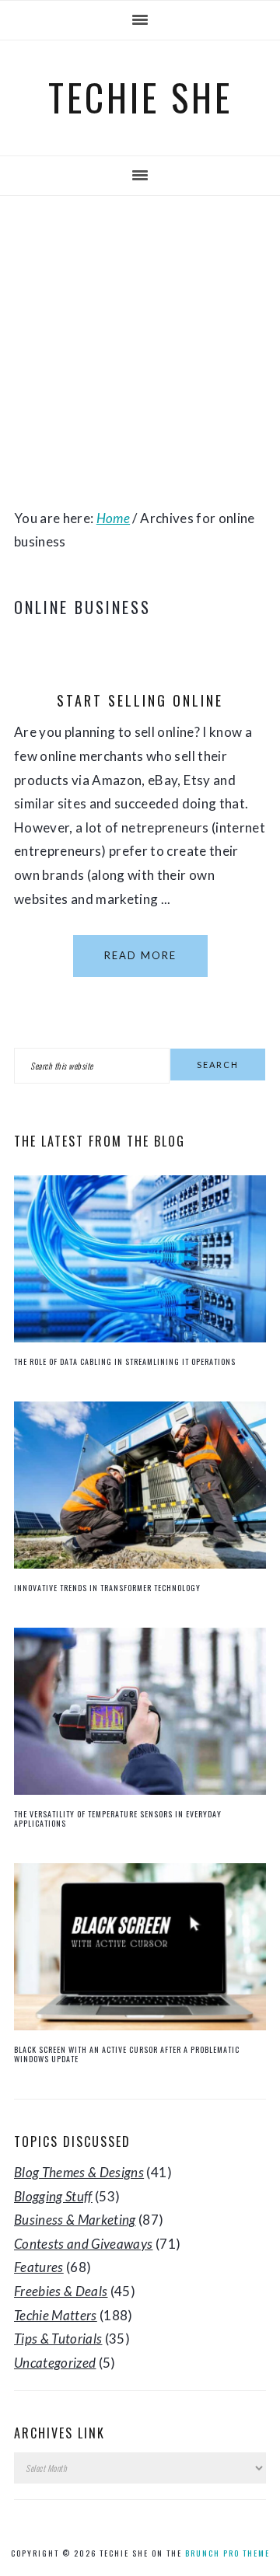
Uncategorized (55, 2363)
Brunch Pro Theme (227, 2553)
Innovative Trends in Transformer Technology (107, 1588)
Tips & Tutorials (58, 2339)
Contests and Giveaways (83, 2244)
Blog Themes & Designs (79, 2172)
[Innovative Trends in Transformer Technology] (140, 1564)
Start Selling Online (140, 700)
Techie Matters (56, 2315)
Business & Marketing (75, 2220)
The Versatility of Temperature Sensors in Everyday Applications (118, 1819)
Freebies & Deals (61, 2291)
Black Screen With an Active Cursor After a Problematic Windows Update (127, 2054)
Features (39, 2267)
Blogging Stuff (53, 2196)
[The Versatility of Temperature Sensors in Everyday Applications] (140, 1790)
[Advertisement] (140, 351)
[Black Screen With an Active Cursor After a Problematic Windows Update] (140, 2025)
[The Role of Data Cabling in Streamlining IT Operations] (140, 1337)
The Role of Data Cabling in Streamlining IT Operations (125, 1361)
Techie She (140, 97)
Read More (140, 955)
